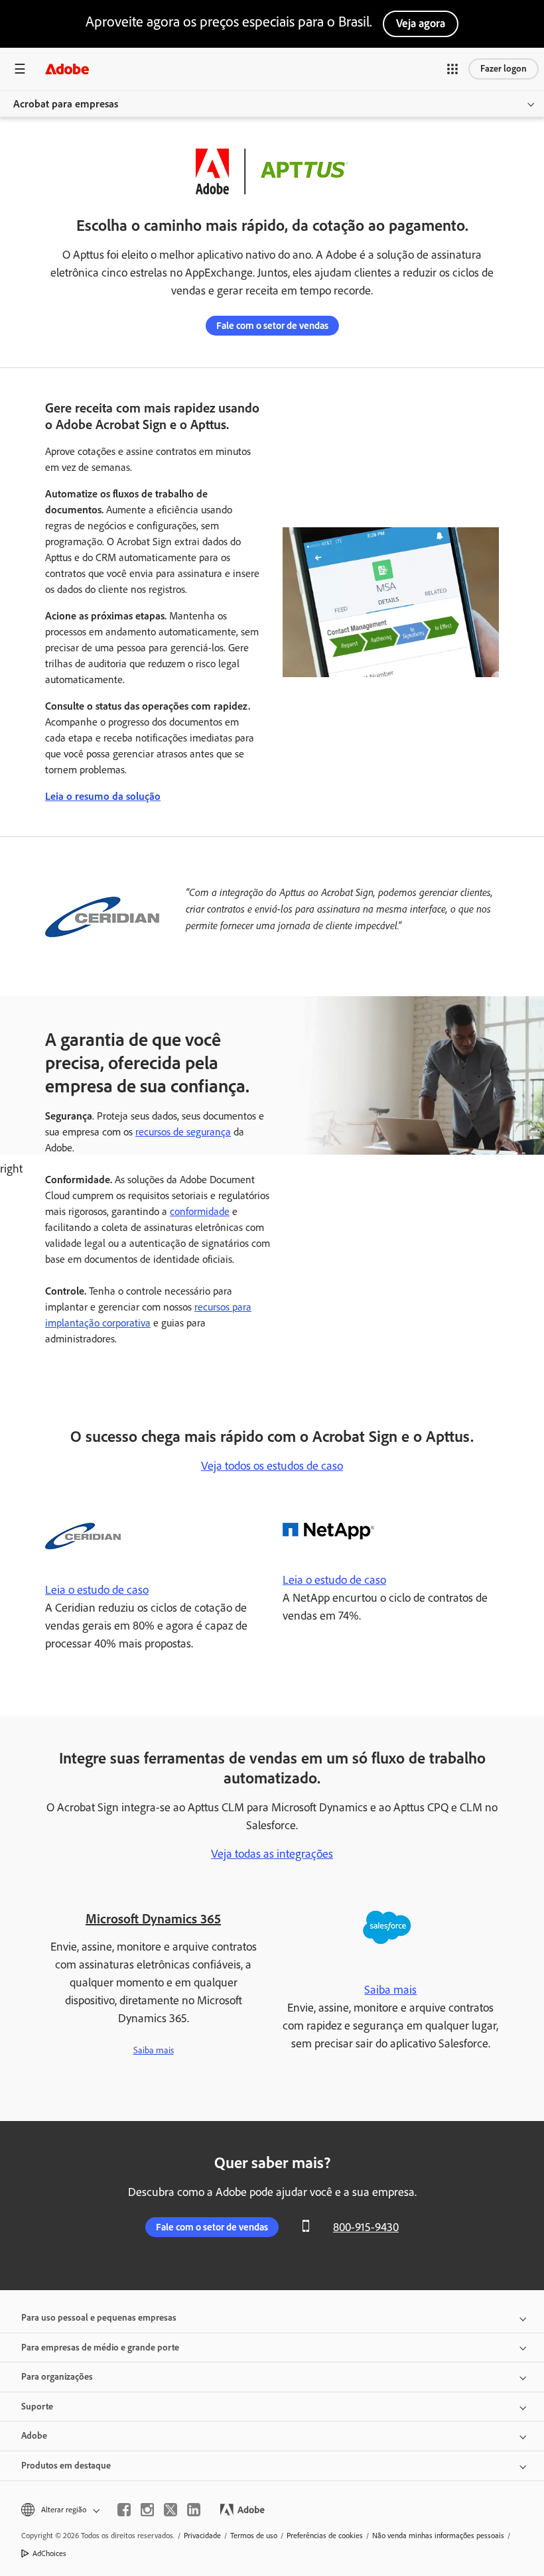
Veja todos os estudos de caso (272, 1466)
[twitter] (170, 2510)
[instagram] (147, 2510)
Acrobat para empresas (66, 104)
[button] (452, 69)
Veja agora (421, 23)
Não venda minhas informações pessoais (438, 2536)
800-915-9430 (366, 2227)
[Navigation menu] (20, 69)
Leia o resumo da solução (103, 796)
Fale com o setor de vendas (272, 326)
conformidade (200, 1211)
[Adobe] (67, 69)
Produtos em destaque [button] (66, 2466)
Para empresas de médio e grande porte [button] (100, 2348)
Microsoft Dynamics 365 (153, 1919)
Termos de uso (254, 2536)
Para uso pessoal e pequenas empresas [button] (99, 2318)
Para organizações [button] (57, 2377)
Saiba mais (154, 2050)
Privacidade (202, 2536)
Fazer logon (504, 69)
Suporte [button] (37, 2407)
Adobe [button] (34, 2436)
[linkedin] (194, 2510)
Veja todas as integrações (272, 1854)
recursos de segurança (183, 1132)
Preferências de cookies (325, 2536)
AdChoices (49, 2553)
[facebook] (124, 2510)
